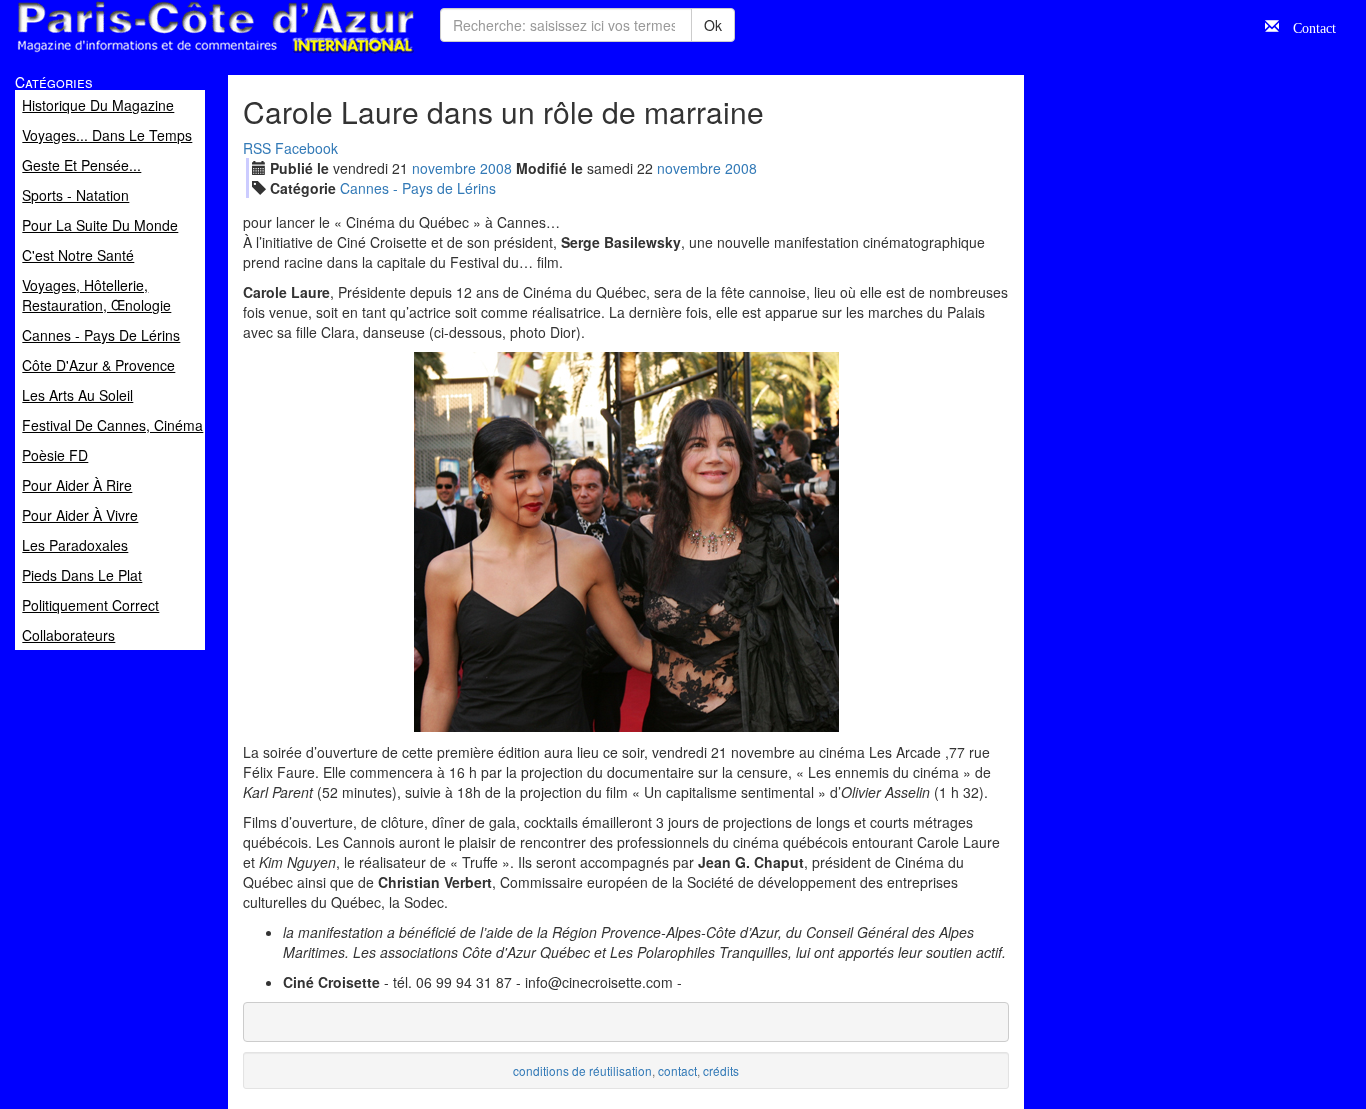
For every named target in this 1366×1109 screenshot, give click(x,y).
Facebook (306, 148)
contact (677, 1070)
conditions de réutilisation (582, 1070)
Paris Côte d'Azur (171, 53)
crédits (721, 1070)
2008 (496, 168)
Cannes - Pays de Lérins (418, 188)
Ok (713, 25)
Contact (1307, 26)
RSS (257, 148)
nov (444, 168)
